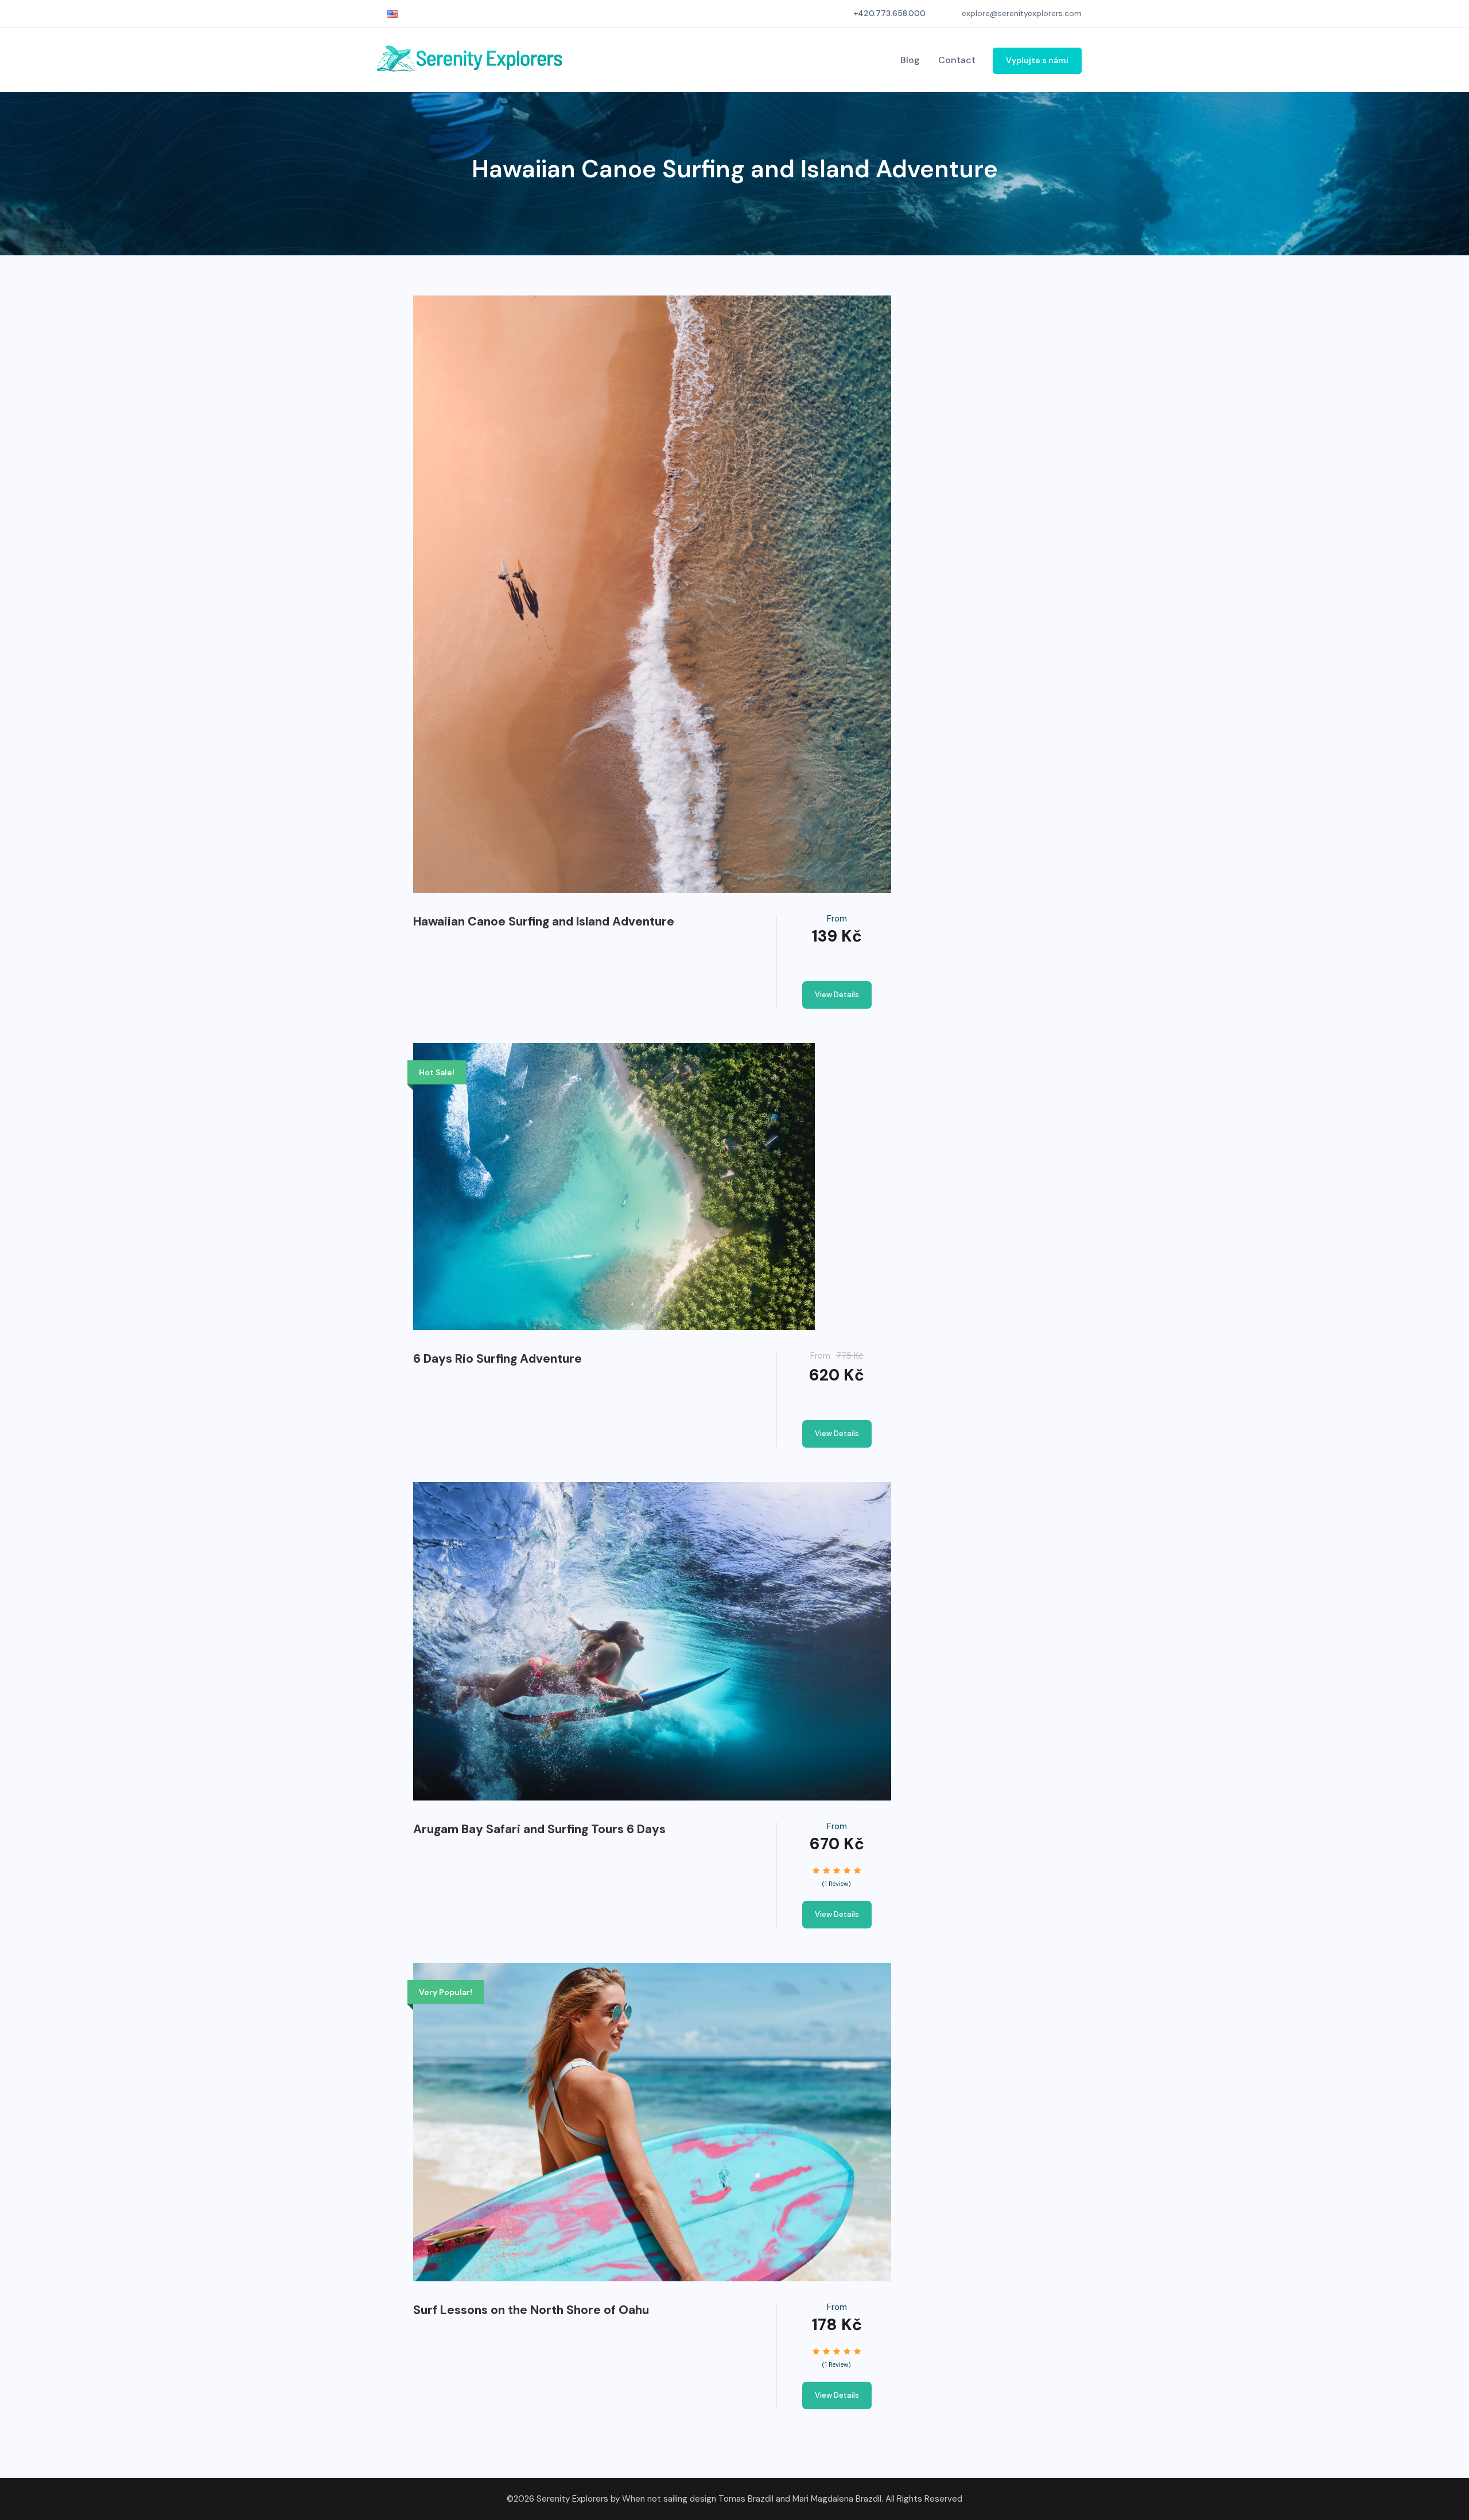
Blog (910, 60)
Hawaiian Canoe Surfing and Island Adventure (544, 921)
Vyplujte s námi (1037, 60)
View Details (837, 995)
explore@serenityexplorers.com (1022, 13)
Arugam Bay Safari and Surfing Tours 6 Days (539, 1829)
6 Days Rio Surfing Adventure (498, 1359)
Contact (957, 60)
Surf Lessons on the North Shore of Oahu (531, 2310)
